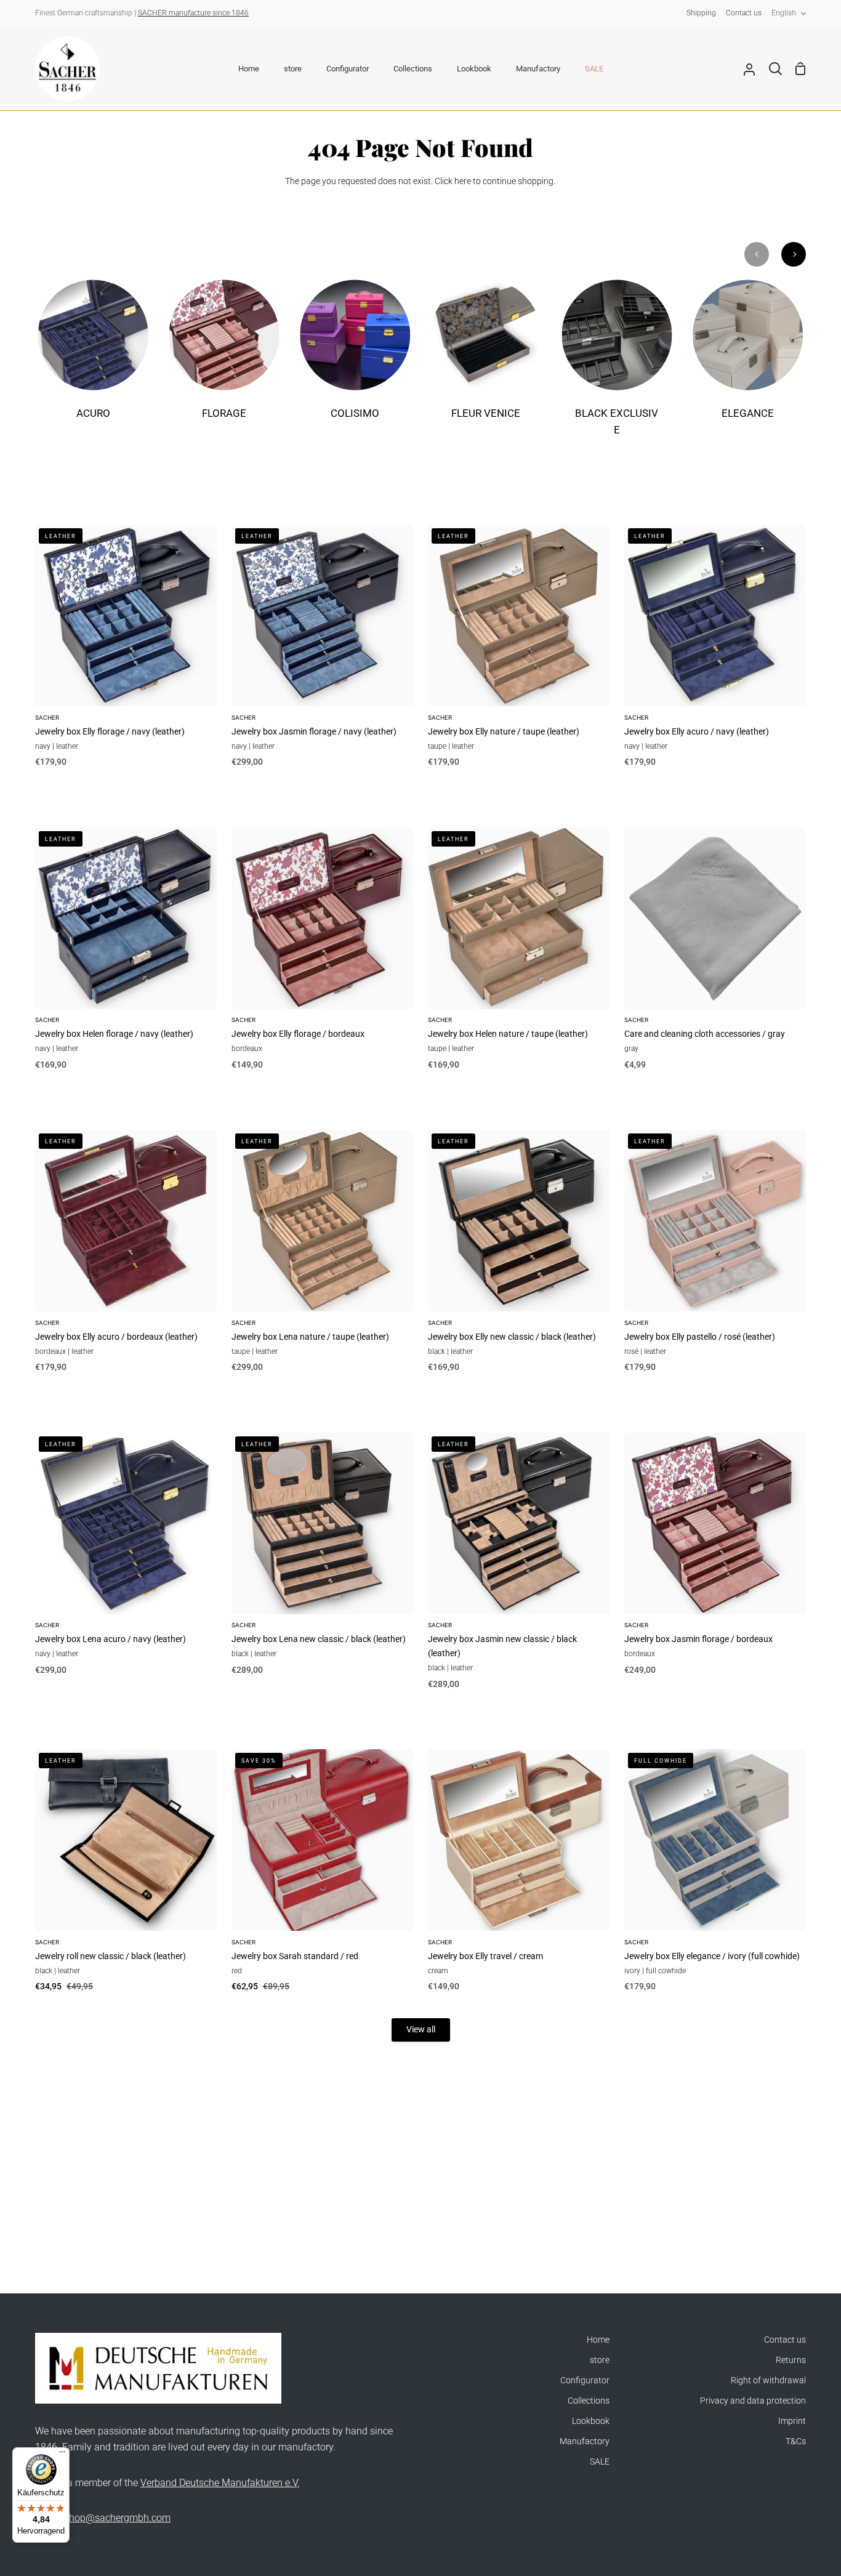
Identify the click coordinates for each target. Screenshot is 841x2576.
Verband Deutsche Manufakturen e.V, (220, 2483)
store (600, 2360)
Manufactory (585, 2441)
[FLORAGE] (224, 358)
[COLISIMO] (355, 358)
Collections (589, 2401)
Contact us (785, 2340)
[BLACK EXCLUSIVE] (617, 366)
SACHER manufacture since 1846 (193, 13)
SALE (600, 2462)
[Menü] (62, 2455)
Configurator (585, 2381)
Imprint (792, 2421)
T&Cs (796, 2441)
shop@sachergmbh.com (117, 2518)
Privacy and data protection (753, 2401)
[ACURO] (93, 358)
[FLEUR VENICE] (486, 358)
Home (598, 2340)
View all (421, 2030)
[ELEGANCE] (748, 358)
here (463, 181)
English (784, 13)
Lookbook (591, 2421)
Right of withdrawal (768, 2381)
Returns (791, 2360)
